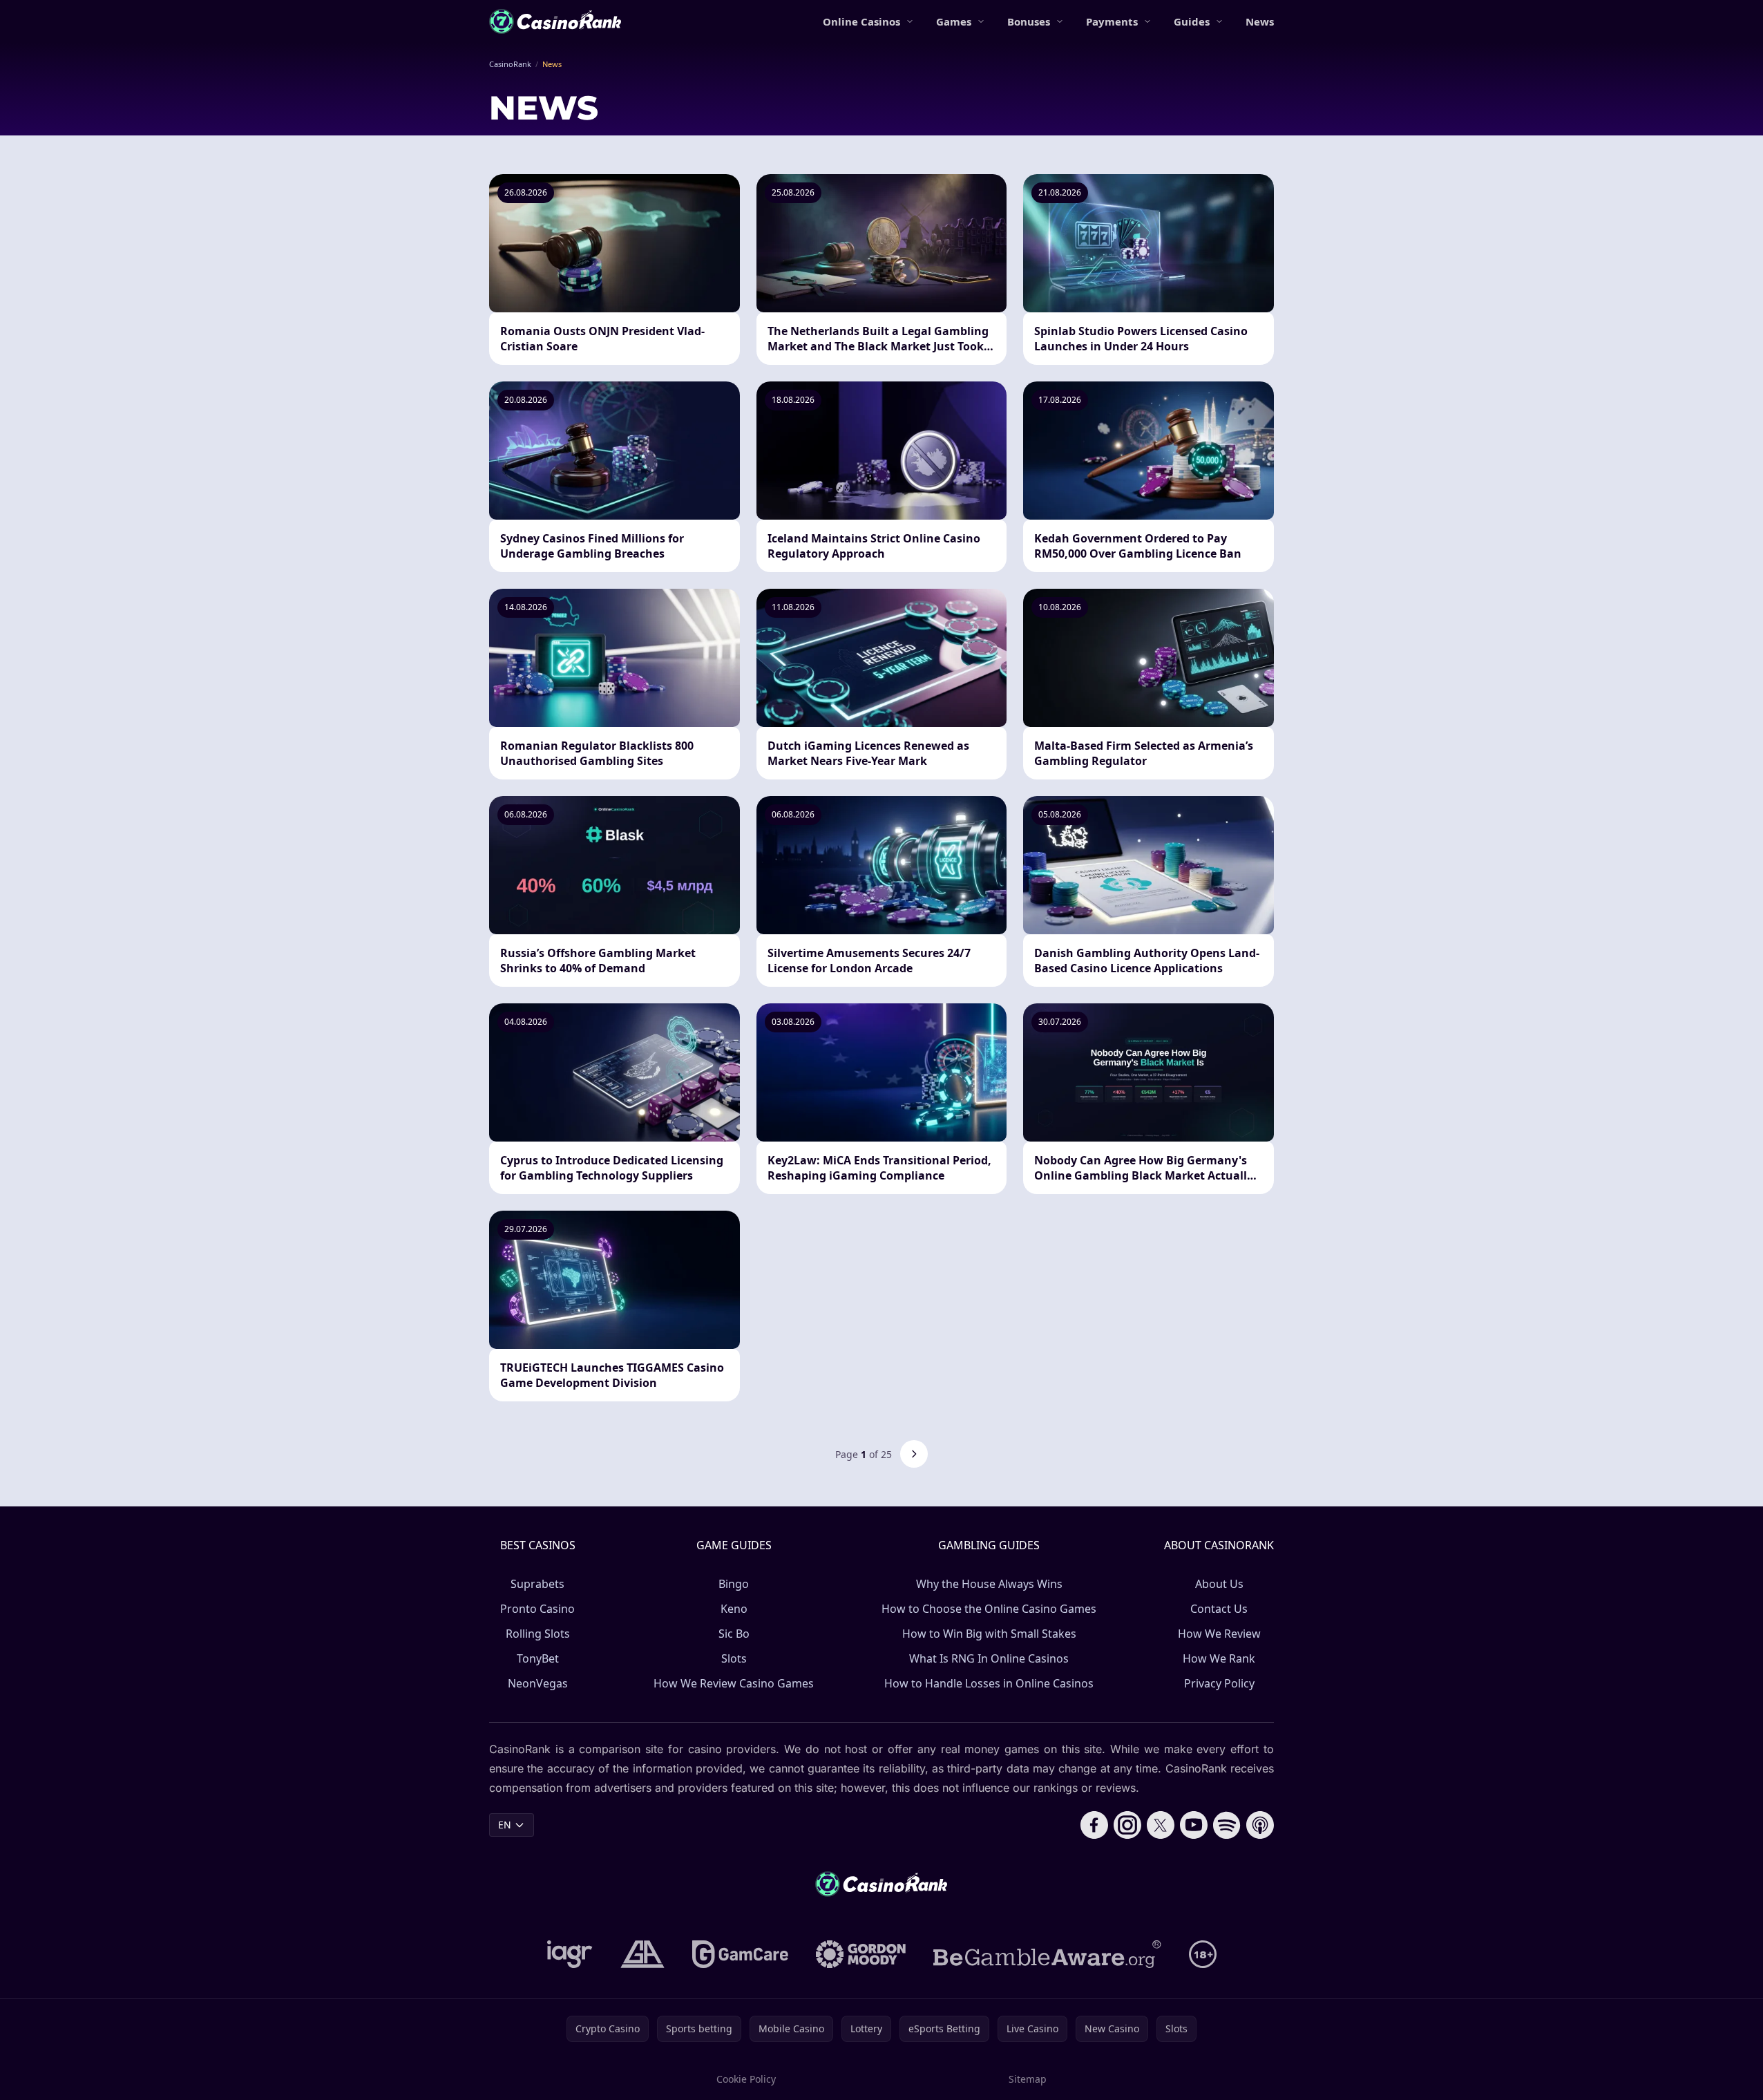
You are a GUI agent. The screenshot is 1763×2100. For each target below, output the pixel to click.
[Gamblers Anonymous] (642, 1954)
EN (505, 1825)
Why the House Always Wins (989, 1584)
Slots (734, 1658)
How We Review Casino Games (734, 1683)
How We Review (1219, 1634)
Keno (734, 1609)
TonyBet (538, 1658)
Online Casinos (861, 21)
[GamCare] (740, 1954)
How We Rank (1219, 1658)
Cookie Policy (746, 2079)
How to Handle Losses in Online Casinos (989, 1683)
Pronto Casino (537, 1609)
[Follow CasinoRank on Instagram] (1127, 1825)
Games (954, 21)
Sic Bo (734, 1634)
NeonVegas (538, 1683)
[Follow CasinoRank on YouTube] (1194, 1825)
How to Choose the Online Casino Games (989, 1609)
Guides (1192, 21)
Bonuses (1029, 21)
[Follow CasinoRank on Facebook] (1094, 1825)
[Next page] (914, 1454)
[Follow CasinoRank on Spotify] (1227, 1825)
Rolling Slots (538, 1634)
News (1260, 21)
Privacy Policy (1219, 1683)
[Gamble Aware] (1047, 1954)
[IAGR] (570, 1954)
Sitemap (1028, 2079)
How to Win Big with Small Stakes (989, 1634)
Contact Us (1219, 1609)
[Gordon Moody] (861, 1954)
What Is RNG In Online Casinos (989, 1658)
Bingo (734, 1584)
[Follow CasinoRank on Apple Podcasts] (1260, 1825)
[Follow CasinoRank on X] (1161, 1825)
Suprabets (537, 1584)
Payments (1112, 21)
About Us (1219, 1584)
